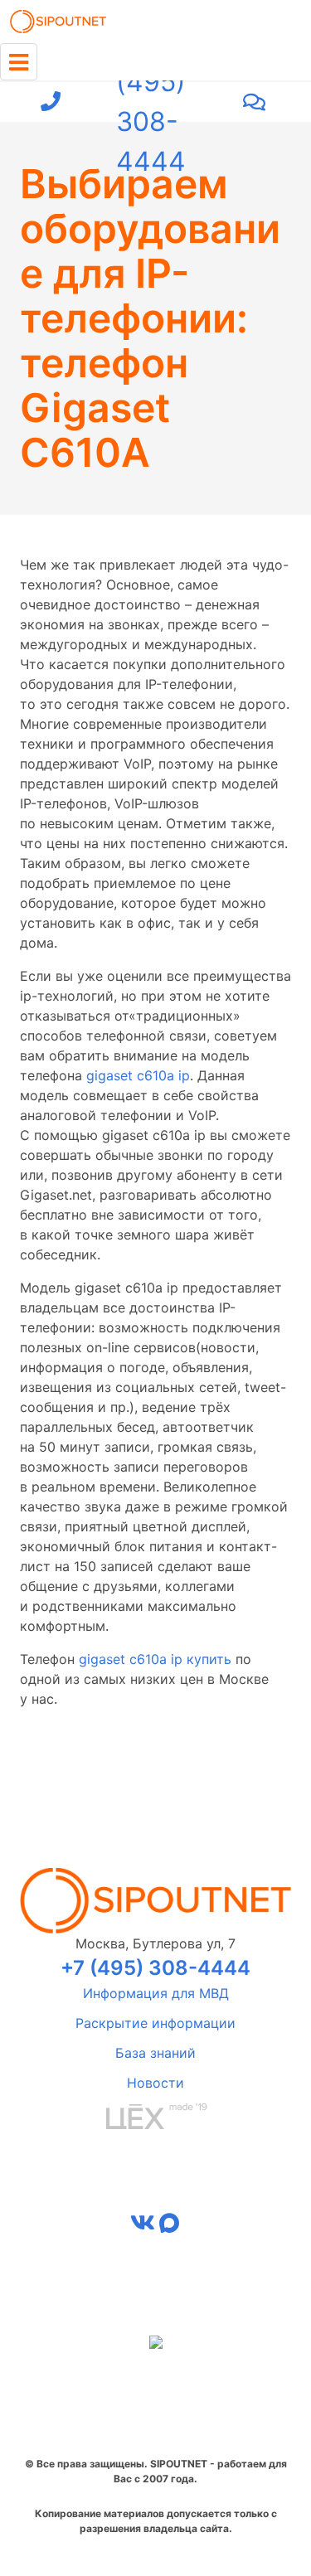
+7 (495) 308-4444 (151, 102)
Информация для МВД (156, 1993)
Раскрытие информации (155, 2023)
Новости (155, 2083)
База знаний (155, 2053)
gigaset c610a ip (138, 1075)
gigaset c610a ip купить (155, 1659)
